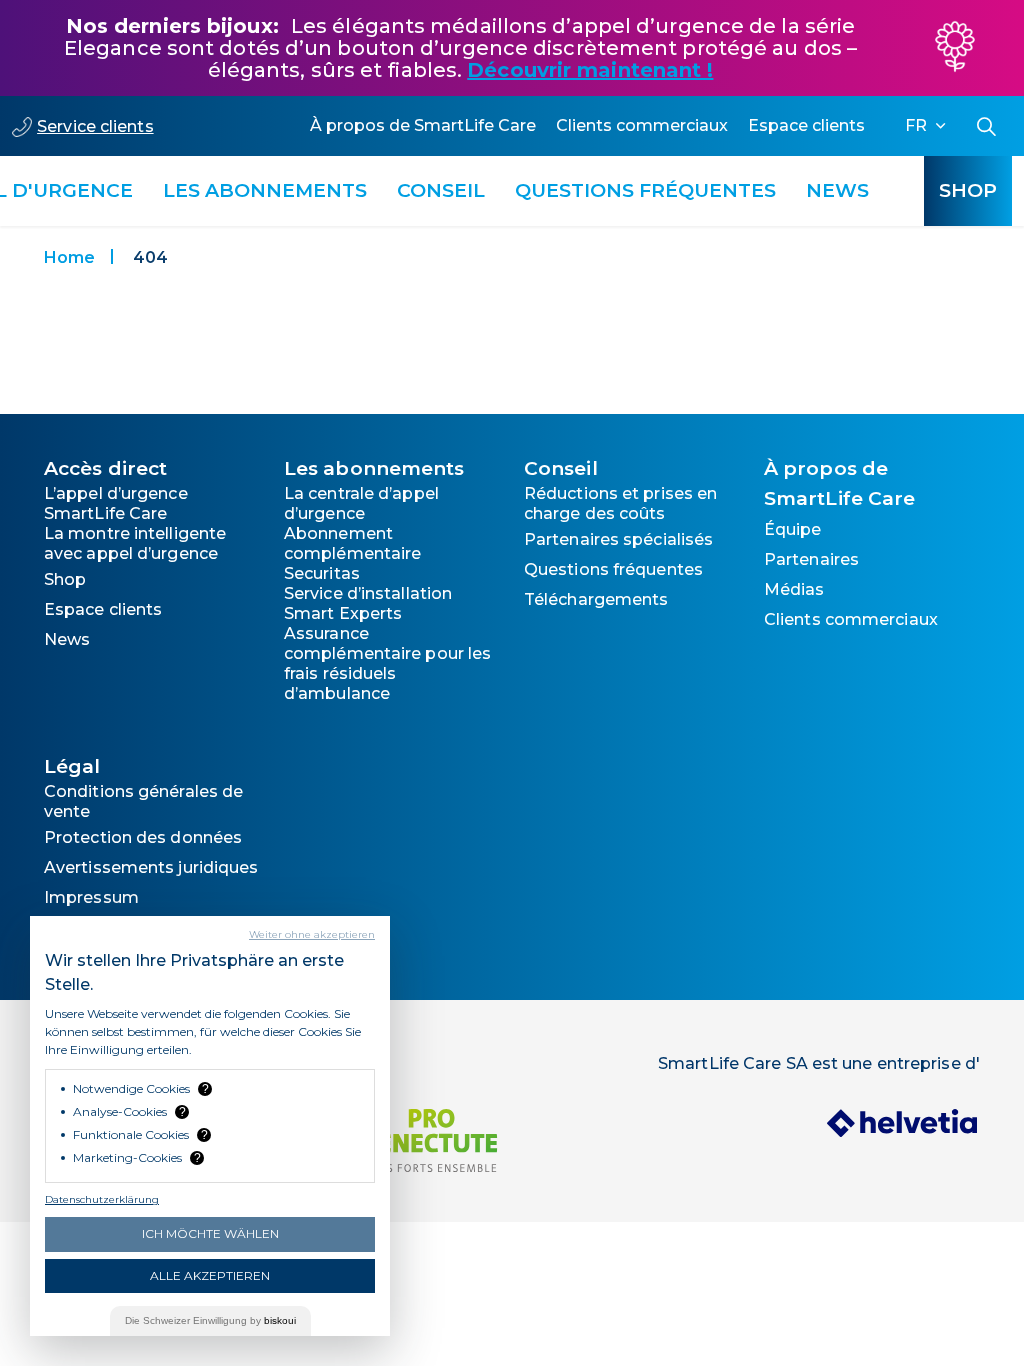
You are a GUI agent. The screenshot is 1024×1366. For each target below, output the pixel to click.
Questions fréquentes (645, 190)
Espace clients (806, 125)
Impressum (91, 897)
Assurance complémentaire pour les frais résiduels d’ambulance (387, 663)
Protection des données (143, 837)
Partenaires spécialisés (618, 539)
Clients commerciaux (642, 125)
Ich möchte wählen (210, 1233)
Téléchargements (596, 599)
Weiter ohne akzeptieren (312, 934)
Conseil (441, 190)
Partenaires (811, 559)
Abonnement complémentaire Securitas (352, 553)
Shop (968, 190)
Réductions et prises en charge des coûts (620, 503)
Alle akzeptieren (210, 1275)
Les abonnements (265, 190)
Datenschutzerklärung (102, 1199)
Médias (794, 589)
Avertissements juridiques (151, 867)
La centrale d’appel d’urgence (361, 503)
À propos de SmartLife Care (423, 125)
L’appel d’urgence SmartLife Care (116, 503)
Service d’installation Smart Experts (368, 603)
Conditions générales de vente (143, 801)
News (837, 190)
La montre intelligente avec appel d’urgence (135, 543)
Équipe (793, 529)
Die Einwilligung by (210, 1320)
